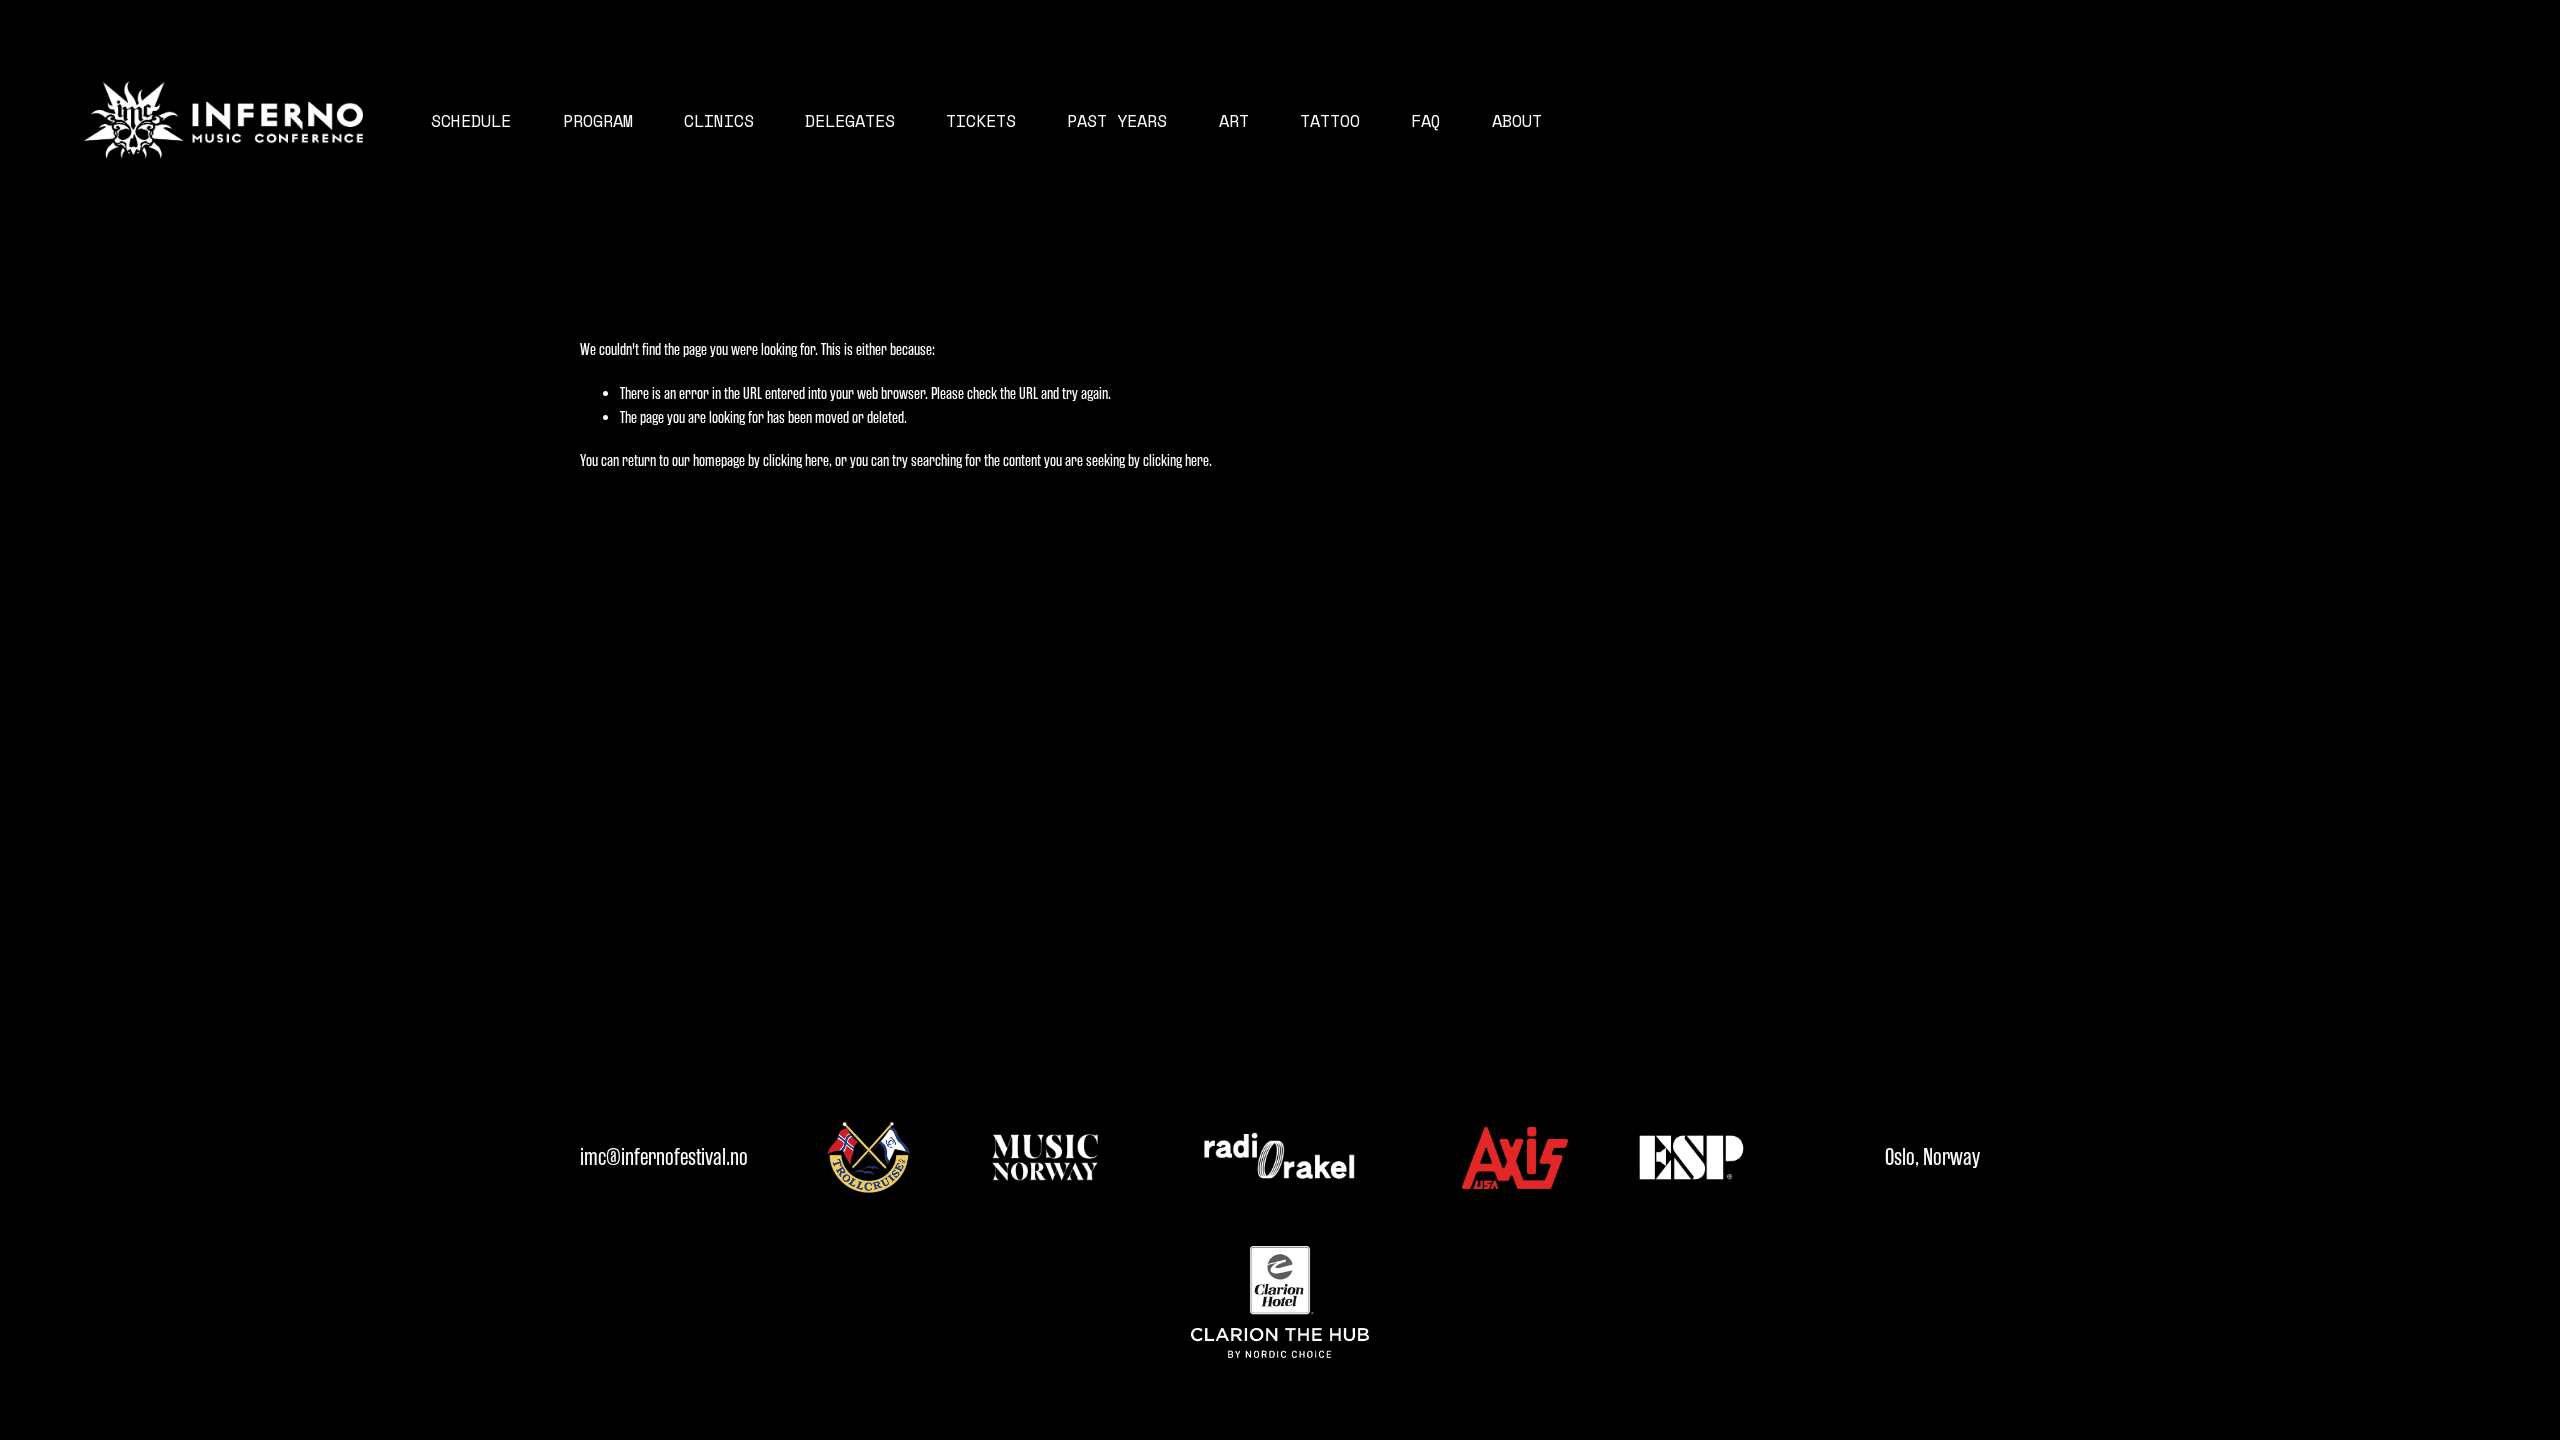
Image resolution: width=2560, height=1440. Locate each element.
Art (1234, 120)
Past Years (1117, 120)
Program (598, 120)
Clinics (719, 120)
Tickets (981, 120)
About (1517, 120)
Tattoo (1330, 120)
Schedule (471, 120)
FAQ (1426, 120)
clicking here (796, 460)
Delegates (850, 120)
